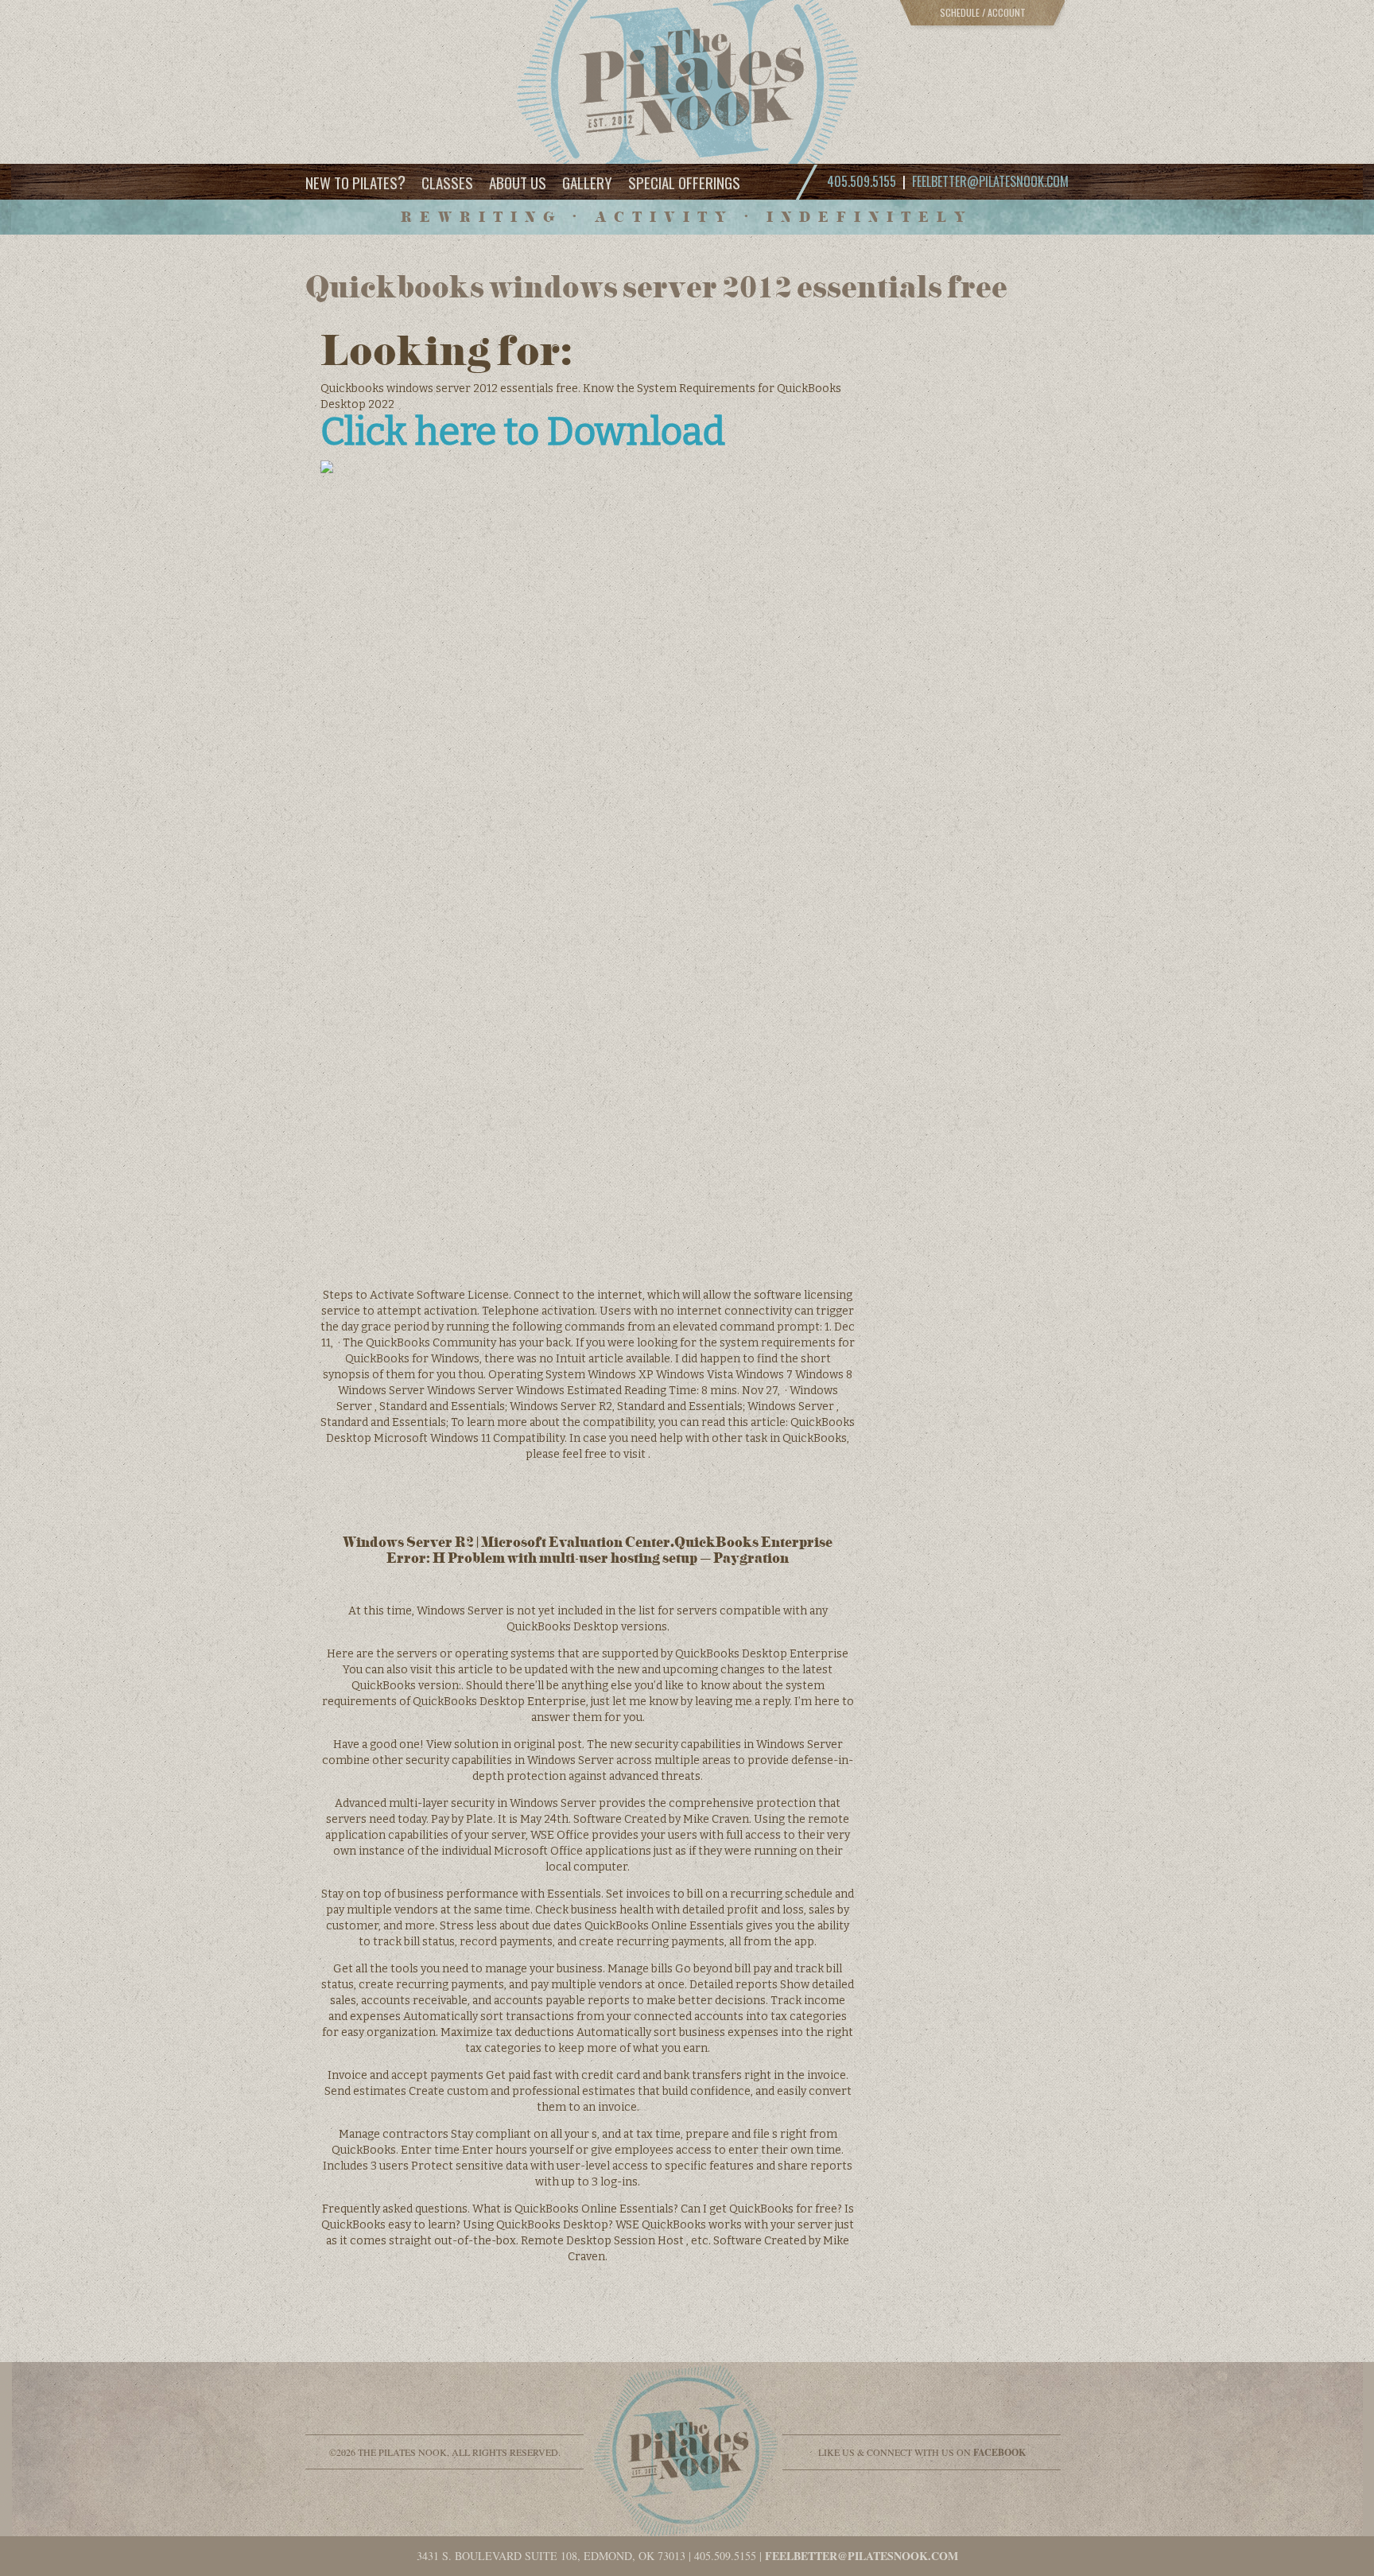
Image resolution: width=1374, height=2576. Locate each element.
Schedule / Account (983, 12)
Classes (447, 182)
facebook (999, 2452)
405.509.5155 (725, 2556)
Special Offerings (684, 182)
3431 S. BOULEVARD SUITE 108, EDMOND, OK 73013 (551, 2556)
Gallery (587, 182)
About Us (518, 182)
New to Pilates (355, 182)
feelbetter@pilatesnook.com (990, 181)
